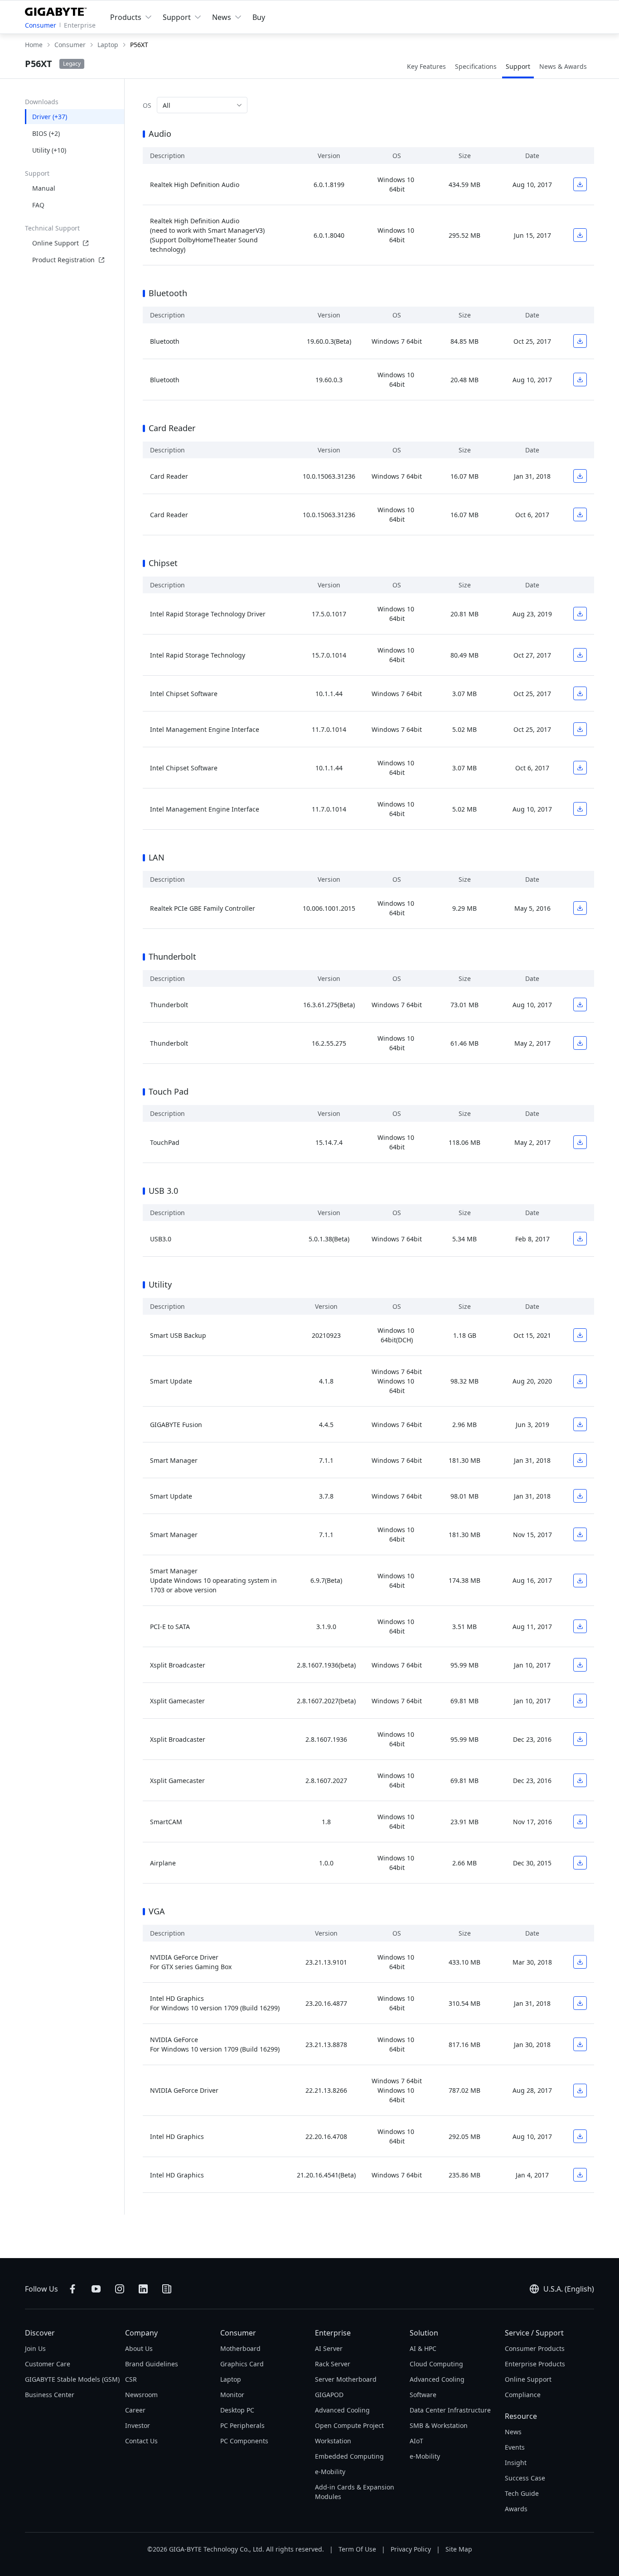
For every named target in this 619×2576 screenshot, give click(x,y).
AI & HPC (423, 2348)
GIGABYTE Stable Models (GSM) (72, 2379)
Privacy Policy (411, 2549)
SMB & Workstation (439, 2425)
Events (515, 2447)
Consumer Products (535, 2348)
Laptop (231, 2379)
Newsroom (141, 2395)
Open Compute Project (349, 2425)
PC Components (244, 2441)
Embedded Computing (349, 2456)
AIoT (416, 2441)
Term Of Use (357, 2549)
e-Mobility (330, 2472)
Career (135, 2410)
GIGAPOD (329, 2395)
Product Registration (63, 260)
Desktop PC (237, 2410)
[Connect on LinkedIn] (143, 2289)
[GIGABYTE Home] (58, 10)
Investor (138, 2425)
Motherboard (240, 2348)
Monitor (232, 2395)
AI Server (329, 2348)
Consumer (41, 25)
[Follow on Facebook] (73, 2289)
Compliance (523, 2395)
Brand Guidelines (152, 2364)
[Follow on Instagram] (120, 2289)
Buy (259, 17)
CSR (131, 2379)
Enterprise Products (535, 2364)
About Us (139, 2348)
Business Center (50, 2395)
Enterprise (80, 25)
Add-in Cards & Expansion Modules (355, 2492)
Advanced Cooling (342, 2410)
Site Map (459, 2549)
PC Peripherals (242, 2425)
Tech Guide (522, 2493)
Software (423, 2395)
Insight (516, 2463)
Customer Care (48, 2364)
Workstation (333, 2441)
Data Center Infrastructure (450, 2410)
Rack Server (333, 2364)
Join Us (35, 2348)
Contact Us (141, 2441)
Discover (40, 2333)
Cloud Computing (436, 2364)
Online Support (56, 243)
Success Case (525, 2478)
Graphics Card (242, 2364)
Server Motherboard (346, 2379)
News (513, 2432)
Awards (516, 2509)
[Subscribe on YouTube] (96, 2289)
